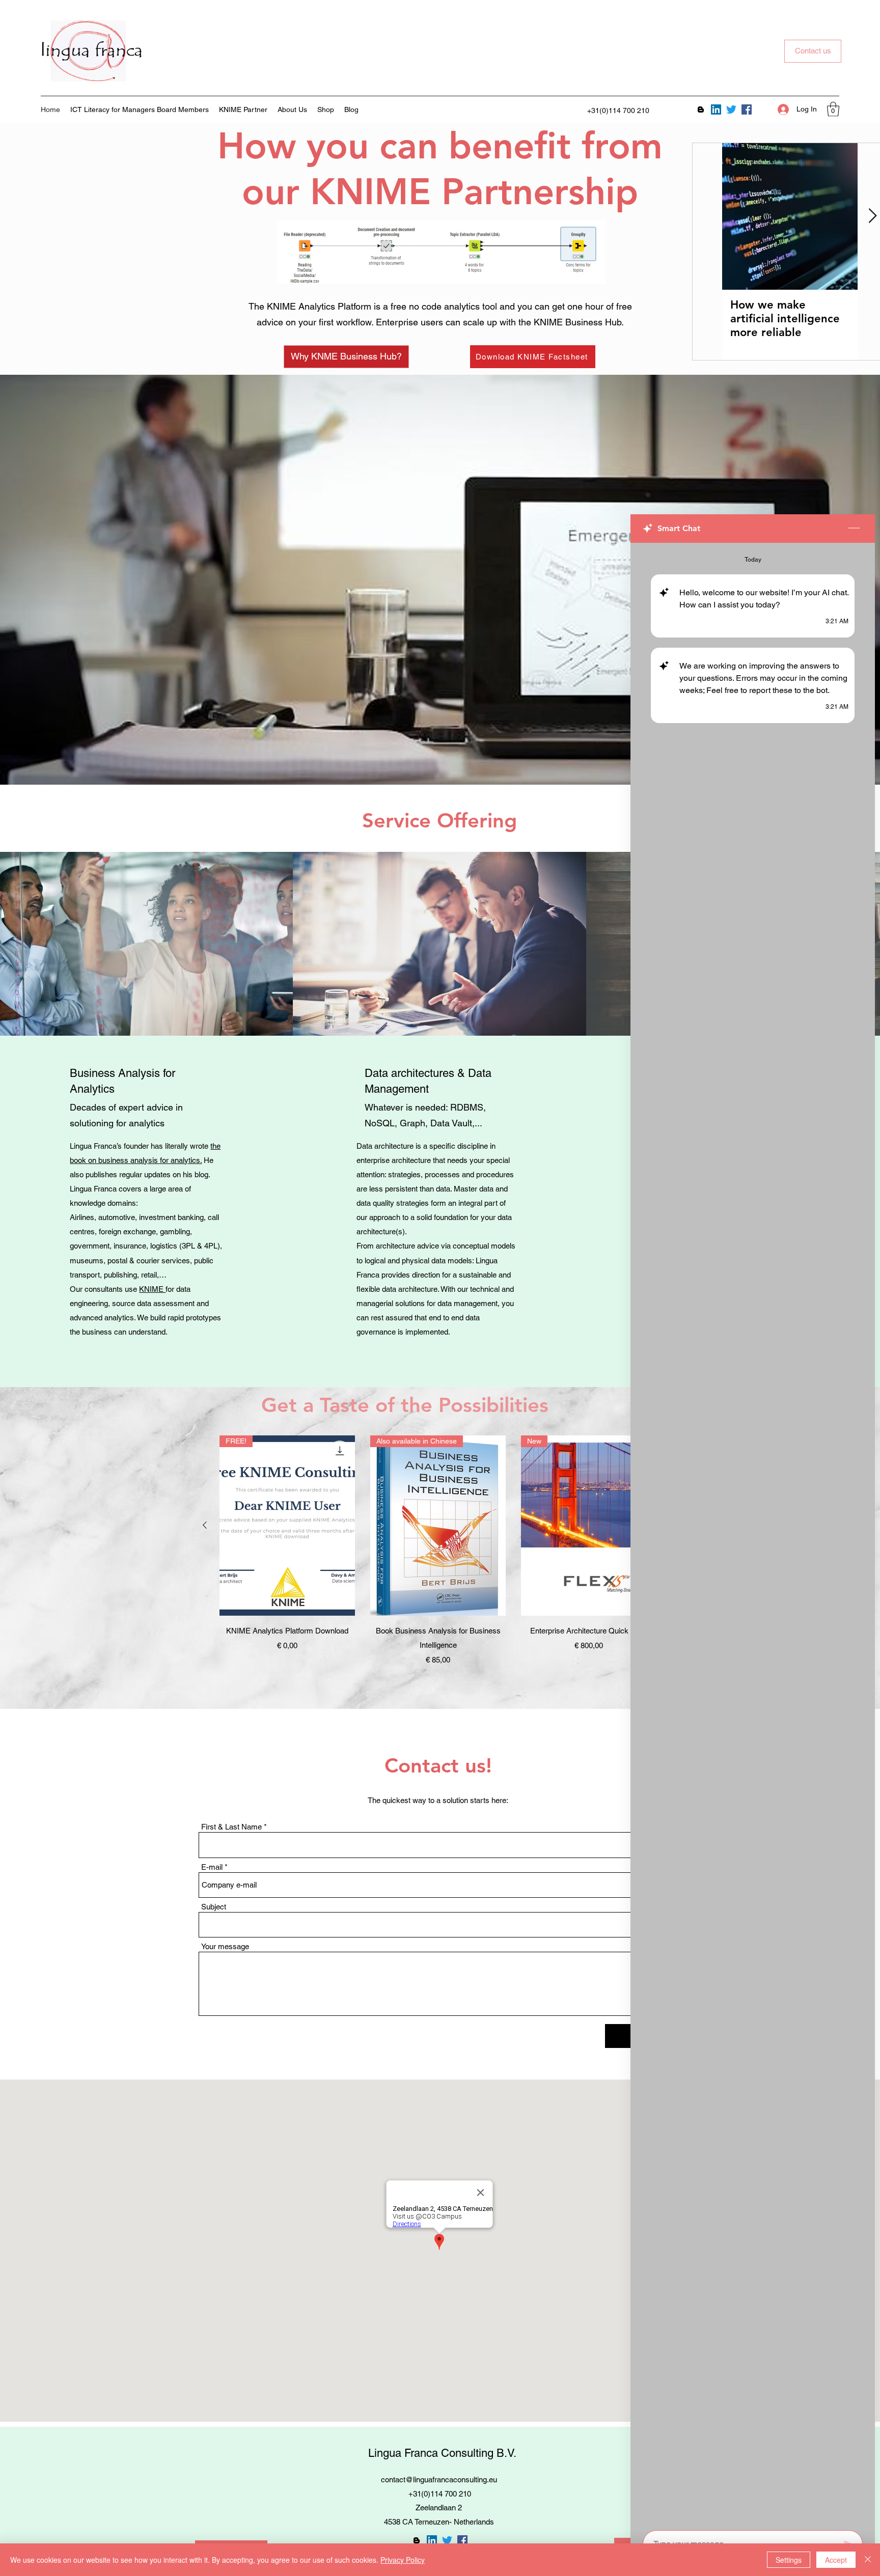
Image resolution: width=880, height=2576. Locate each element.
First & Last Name (231, 1827)
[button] (833, 109)
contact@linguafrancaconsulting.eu (439, 2480)
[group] (438, 1551)
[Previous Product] (205, 1525)
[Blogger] (701, 109)
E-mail (212, 1867)
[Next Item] (872, 216)
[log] (753, 1533)
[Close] (868, 2560)
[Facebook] (747, 109)
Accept (836, 2560)
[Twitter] (731, 109)
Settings (789, 2560)
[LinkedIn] (716, 109)
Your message (225, 1946)
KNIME (152, 1289)
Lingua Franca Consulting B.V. (442, 2453)
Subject (214, 1907)
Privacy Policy (403, 2560)
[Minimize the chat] (854, 529)
